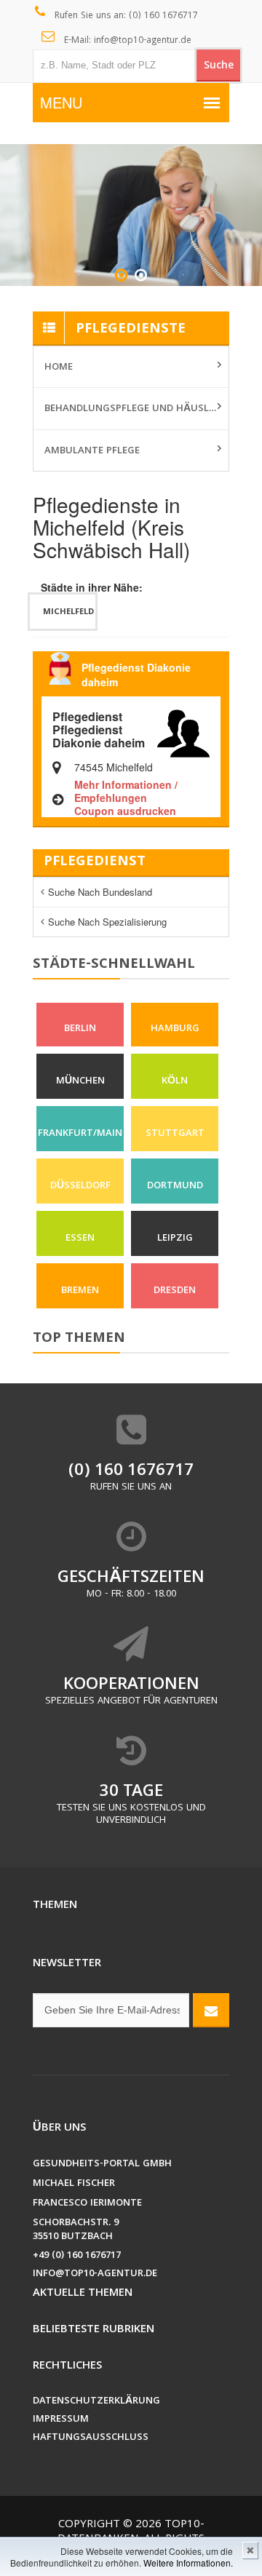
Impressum (61, 2420)
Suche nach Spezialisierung (107, 922)
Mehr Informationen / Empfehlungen (126, 791)
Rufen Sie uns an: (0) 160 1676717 (125, 16)
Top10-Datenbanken (131, 2532)
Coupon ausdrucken (125, 811)
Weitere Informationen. (188, 2563)
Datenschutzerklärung (96, 2402)
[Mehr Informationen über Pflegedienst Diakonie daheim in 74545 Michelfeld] (183, 731)
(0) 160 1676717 (131, 1472)
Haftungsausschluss (91, 2438)
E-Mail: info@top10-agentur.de (126, 41)
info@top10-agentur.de (95, 2274)
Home (59, 367)
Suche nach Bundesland (100, 892)
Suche (219, 66)
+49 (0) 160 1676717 (77, 2256)
